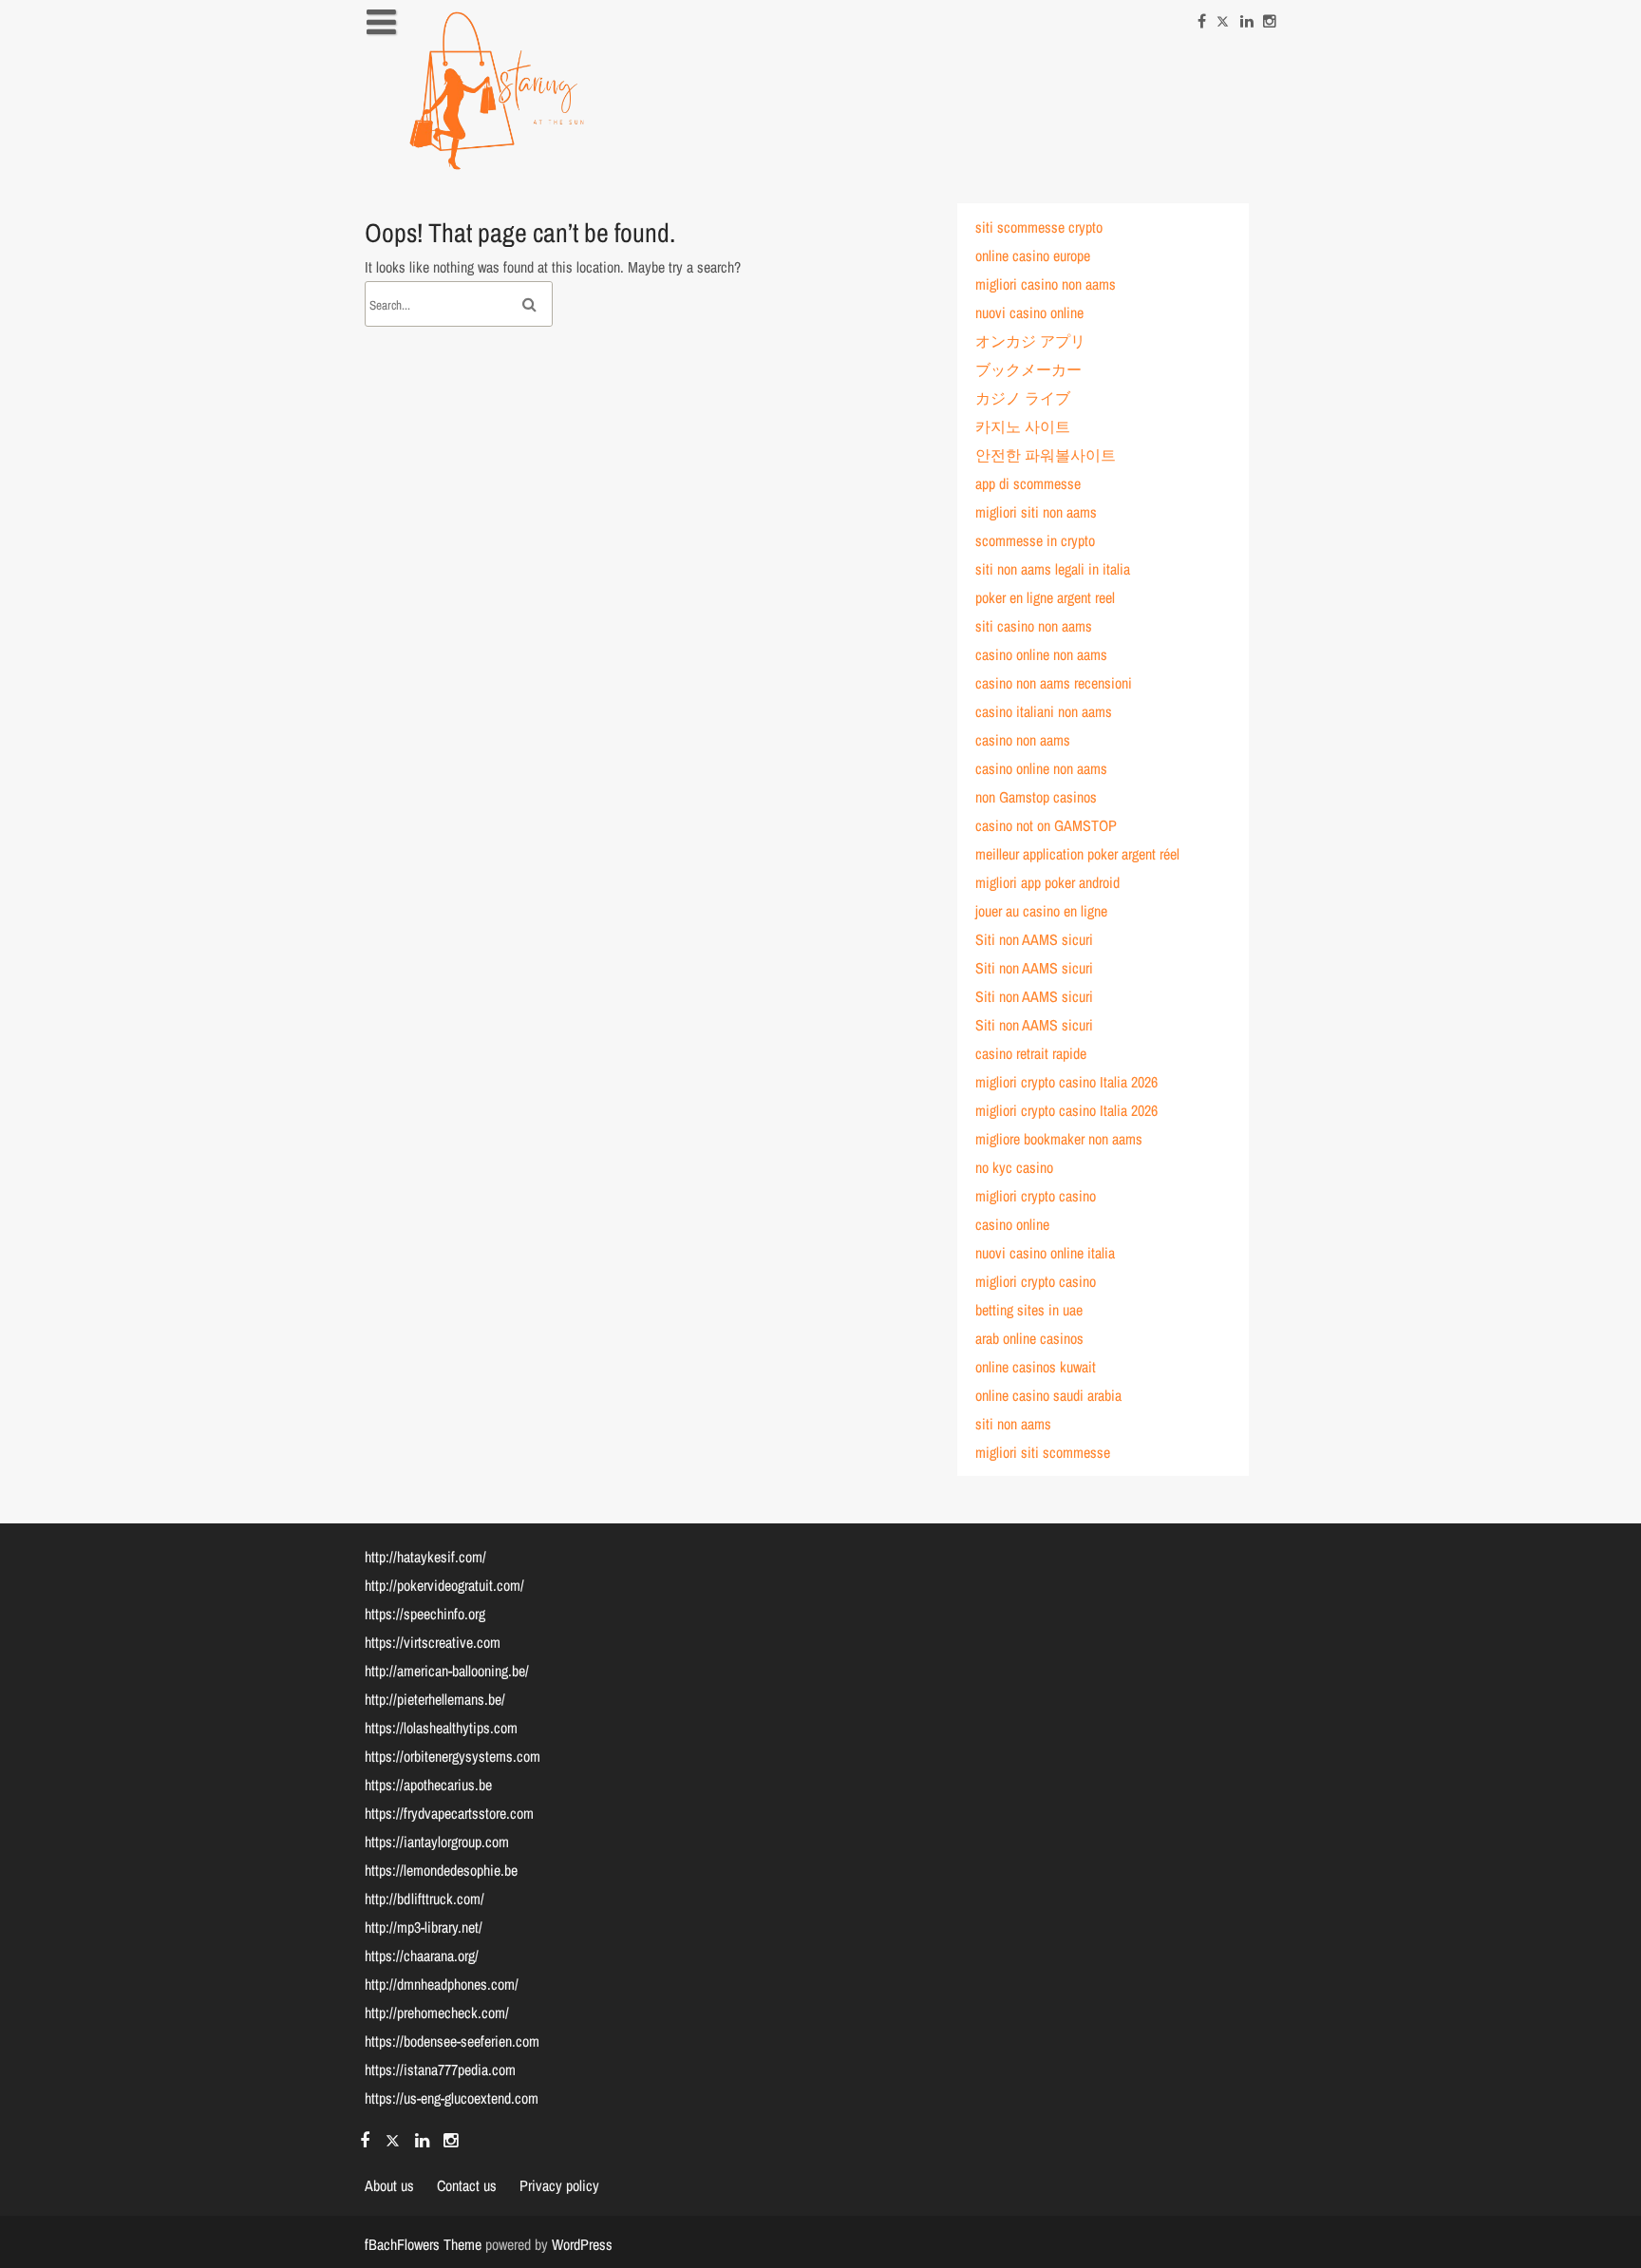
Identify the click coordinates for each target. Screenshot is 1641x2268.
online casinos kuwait (1036, 1367)
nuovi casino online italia (1045, 1253)
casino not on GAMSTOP (1046, 825)
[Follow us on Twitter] (1223, 16)
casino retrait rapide (1031, 1053)
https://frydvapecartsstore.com (449, 1813)
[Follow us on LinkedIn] (1247, 16)
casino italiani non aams (1044, 711)
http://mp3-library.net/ (424, 1927)
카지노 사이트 (1023, 426)
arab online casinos (1029, 1338)
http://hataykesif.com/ (425, 1557)
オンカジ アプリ (1030, 341)
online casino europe (1033, 255)
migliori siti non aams (1036, 512)
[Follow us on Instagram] (1270, 16)
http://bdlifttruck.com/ (424, 1899)
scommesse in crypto (1035, 540)
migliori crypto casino (1036, 1196)
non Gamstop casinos (1036, 797)
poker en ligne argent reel (1045, 597)
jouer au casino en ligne (1041, 911)
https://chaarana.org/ (422, 1956)
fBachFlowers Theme (423, 2244)
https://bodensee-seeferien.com (452, 2041)
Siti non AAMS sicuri (1034, 939)
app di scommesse (1028, 483)
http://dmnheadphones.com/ (442, 1984)
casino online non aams (1041, 654)
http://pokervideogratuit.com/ (444, 1585)
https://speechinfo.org (425, 1614)
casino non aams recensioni (1054, 683)
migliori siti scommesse (1043, 1452)
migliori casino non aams (1046, 284)
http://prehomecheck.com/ (437, 2013)
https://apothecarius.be (428, 1785)
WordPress (582, 2244)
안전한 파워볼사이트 (1046, 455)
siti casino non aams (1034, 626)
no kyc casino (1014, 1167)
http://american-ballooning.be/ (447, 1671)
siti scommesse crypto (1039, 227)
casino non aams (1023, 740)
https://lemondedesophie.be (441, 1870)
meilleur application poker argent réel (1077, 854)
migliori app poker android (1047, 882)
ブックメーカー (1028, 369)
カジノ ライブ (1023, 398)
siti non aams (1013, 1424)
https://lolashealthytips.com (441, 1728)
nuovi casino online (1029, 312)
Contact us (467, 2185)
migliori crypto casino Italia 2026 (1066, 1082)
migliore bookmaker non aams (1059, 1139)
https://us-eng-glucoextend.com (452, 2098)
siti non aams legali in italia (1053, 569)
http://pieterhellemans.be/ (435, 1699)
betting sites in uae (1029, 1310)
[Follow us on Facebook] (1202, 16)
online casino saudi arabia (1048, 1395)
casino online (1012, 1224)
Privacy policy (416, 186)
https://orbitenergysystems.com (453, 1756)
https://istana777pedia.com (440, 2070)
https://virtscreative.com (433, 1642)
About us (389, 2185)
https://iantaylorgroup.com (437, 1842)
